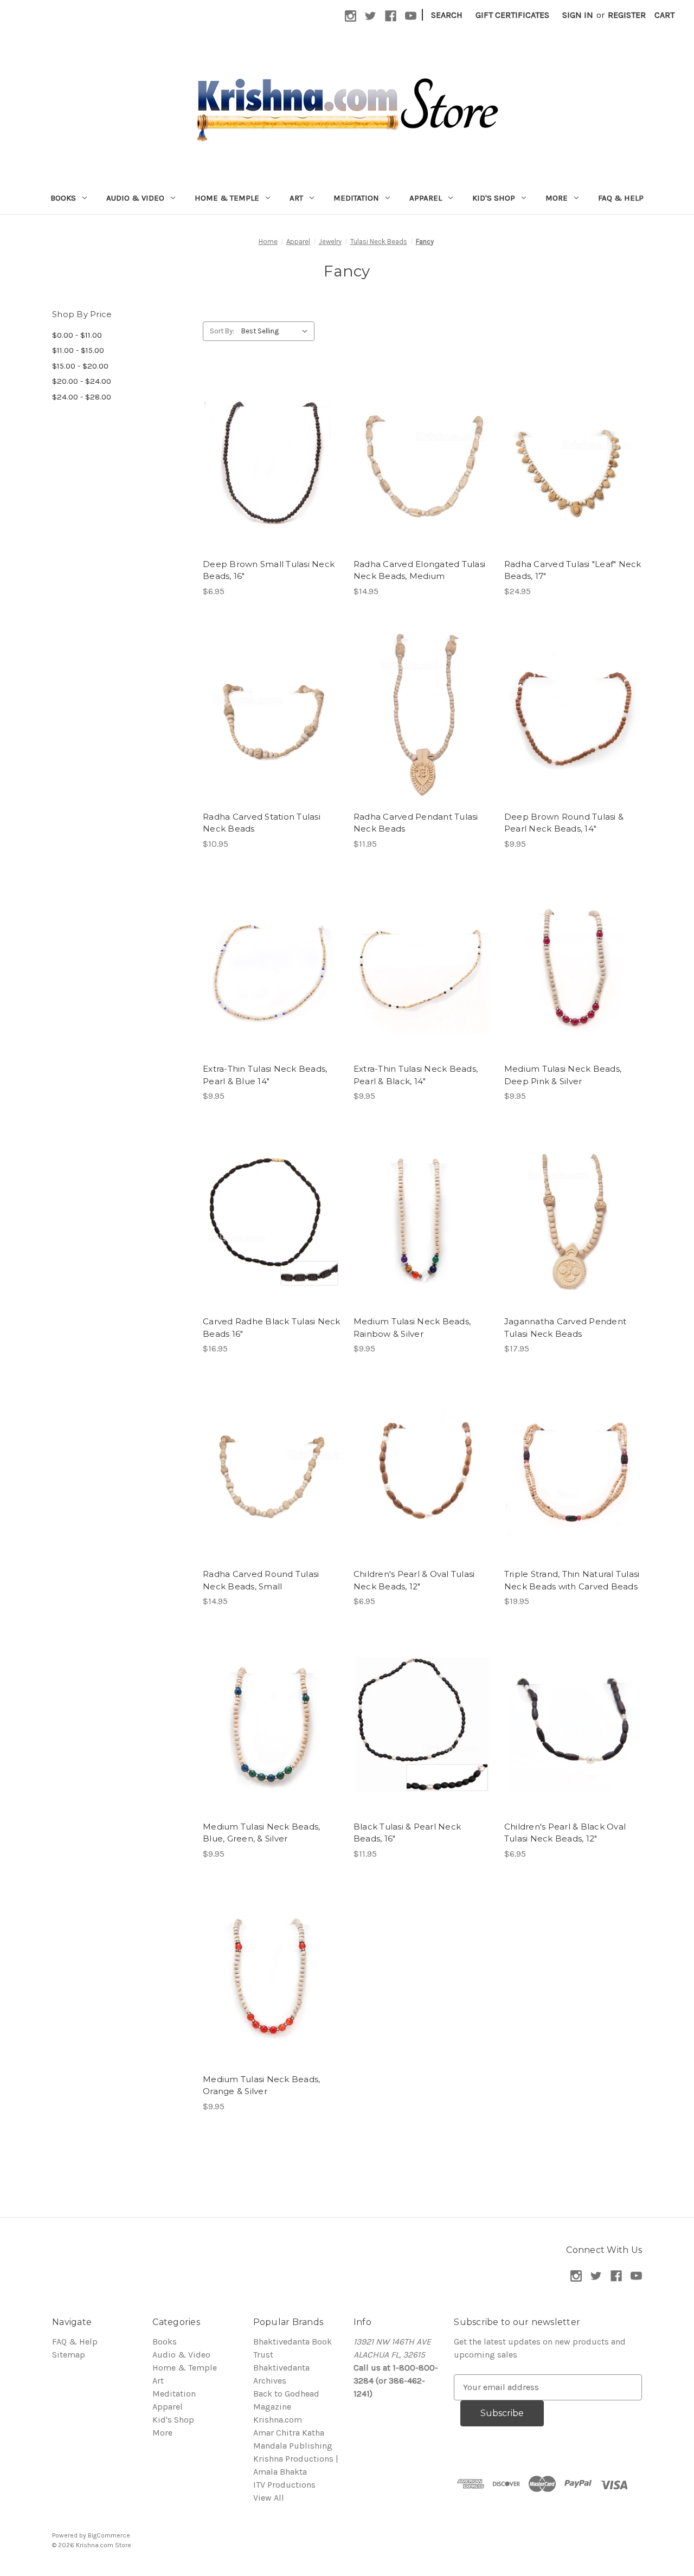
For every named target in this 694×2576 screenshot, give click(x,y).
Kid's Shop (494, 198)
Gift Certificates (512, 15)
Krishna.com (278, 2420)
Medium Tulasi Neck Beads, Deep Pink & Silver (563, 1075)
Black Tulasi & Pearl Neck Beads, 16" (407, 1833)
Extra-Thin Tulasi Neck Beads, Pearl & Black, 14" (416, 1075)
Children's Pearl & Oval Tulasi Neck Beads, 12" (414, 1580)
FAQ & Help (621, 198)
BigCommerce (109, 2535)
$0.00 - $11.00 (77, 335)
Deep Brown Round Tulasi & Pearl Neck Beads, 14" (564, 823)
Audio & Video (135, 198)
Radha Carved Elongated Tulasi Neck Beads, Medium (419, 570)
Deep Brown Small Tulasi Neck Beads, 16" (269, 570)
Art (296, 198)
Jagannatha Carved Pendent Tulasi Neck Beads (565, 1328)
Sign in (578, 15)
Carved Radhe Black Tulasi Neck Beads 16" (272, 1328)
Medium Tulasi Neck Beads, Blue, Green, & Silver (261, 1833)
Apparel (426, 198)
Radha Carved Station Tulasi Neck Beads (262, 823)
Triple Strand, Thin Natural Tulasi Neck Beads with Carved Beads (572, 1580)
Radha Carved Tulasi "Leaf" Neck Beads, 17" (573, 570)
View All (269, 2498)
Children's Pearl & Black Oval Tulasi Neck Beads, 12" (565, 1833)
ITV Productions (284, 2485)
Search (447, 15)
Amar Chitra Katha (289, 2433)
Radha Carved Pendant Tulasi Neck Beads (416, 823)
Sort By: (222, 331)
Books (63, 198)
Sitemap (69, 2355)
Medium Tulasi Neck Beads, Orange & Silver (261, 2085)
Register (627, 15)
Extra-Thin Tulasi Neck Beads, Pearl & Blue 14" (265, 1075)
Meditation (356, 198)
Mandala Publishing (293, 2446)
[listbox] (277, 331)
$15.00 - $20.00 (80, 366)
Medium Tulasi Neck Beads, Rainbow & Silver (412, 1328)
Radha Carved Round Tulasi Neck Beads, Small (261, 1580)
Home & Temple (227, 198)
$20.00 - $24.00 (82, 381)
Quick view (271, 450)
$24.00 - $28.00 (82, 397)
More (557, 198)
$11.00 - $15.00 (78, 350)
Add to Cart (271, 472)
